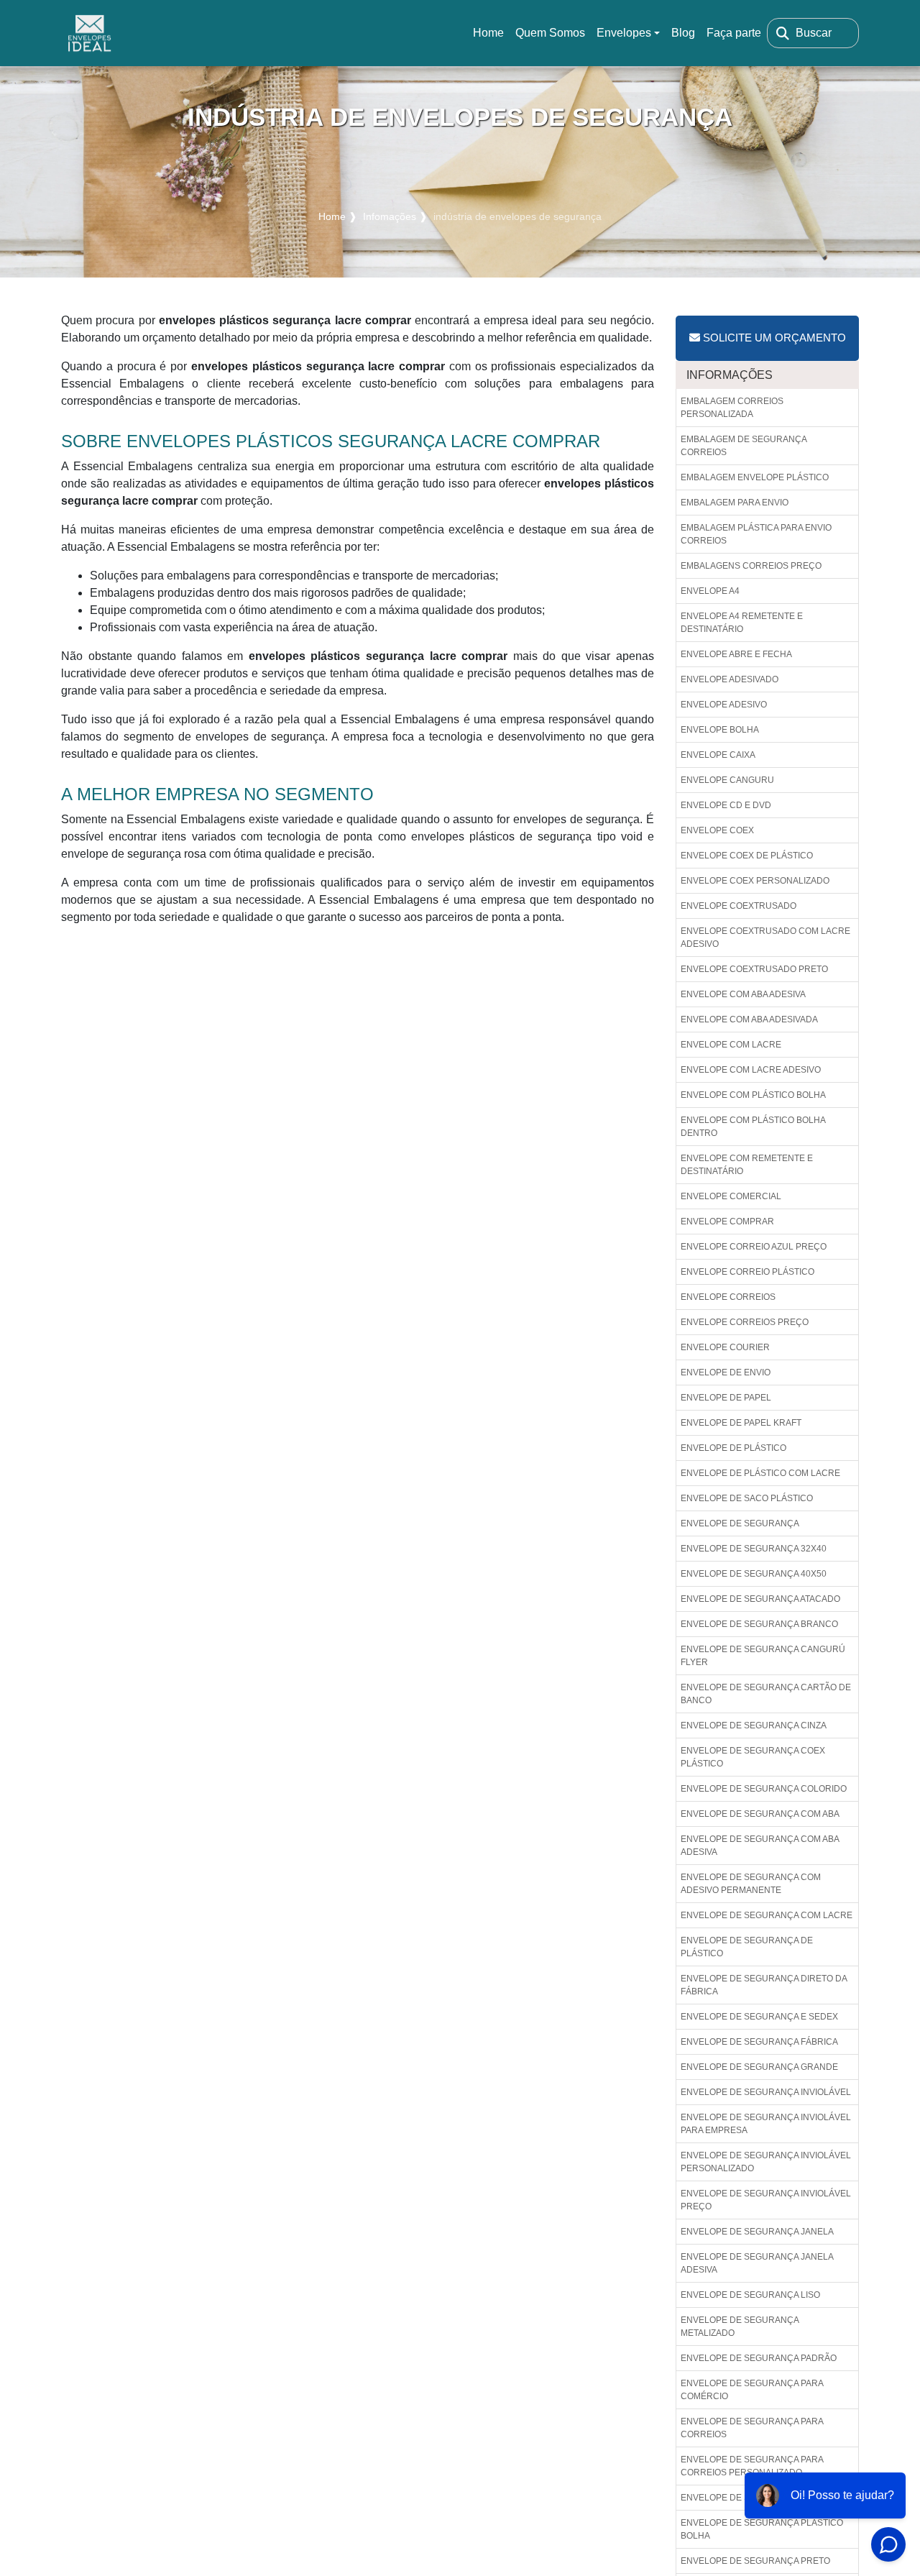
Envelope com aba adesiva (743, 994)
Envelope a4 (710, 591)
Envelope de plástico (733, 1448)
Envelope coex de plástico (747, 856)
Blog (683, 33)
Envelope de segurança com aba (760, 1814)
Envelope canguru (727, 780)
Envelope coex (717, 830)
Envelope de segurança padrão (759, 2358)
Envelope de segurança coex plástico (753, 1757)
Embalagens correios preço (751, 566)
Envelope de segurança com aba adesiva (760, 1846)
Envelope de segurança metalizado (740, 2327)
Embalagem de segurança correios (744, 446)
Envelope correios (728, 1297)
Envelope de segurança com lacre (767, 1915)
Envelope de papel (726, 1398)
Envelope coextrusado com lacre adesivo (765, 938)
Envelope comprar (727, 1221)
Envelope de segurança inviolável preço (766, 2200)
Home (491, 37)
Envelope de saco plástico (747, 1498)
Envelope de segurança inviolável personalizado (766, 2162)
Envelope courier (725, 1347)
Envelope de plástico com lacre (760, 1473)
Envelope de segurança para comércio (752, 2390)
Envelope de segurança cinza (754, 1725)
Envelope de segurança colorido (764, 1789)
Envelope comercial (731, 1196)
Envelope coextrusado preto (754, 969)
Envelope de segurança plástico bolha (762, 2529)
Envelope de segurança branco (759, 1624)
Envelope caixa (718, 755)
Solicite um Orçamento (773, 338)
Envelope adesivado (730, 679)
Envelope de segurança (740, 1523)
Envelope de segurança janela (757, 2232)
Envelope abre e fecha (736, 654)
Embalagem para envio (735, 503)
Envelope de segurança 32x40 (754, 1549)
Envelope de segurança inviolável (766, 2092)
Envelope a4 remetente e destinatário (742, 623)
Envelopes (624, 33)
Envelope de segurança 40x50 (754, 1574)
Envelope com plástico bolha (753, 1095)
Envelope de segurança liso (750, 2295)
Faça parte (734, 33)
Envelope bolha (720, 730)
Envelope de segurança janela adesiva (757, 2263)
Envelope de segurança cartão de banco (766, 1694)
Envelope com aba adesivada (749, 1019)
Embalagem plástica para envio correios (756, 534)
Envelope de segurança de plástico (747, 1947)
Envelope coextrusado (739, 906)
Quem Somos (550, 33)
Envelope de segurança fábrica (759, 2042)
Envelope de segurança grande (759, 2067)
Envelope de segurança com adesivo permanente (751, 1884)
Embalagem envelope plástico (755, 477)
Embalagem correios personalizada (732, 408)
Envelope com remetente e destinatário (747, 1165)
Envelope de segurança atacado (760, 1599)
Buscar (814, 33)
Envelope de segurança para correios (752, 2428)
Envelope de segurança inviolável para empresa (766, 2124)
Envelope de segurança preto (755, 2561)
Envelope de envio (726, 1372)
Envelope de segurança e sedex (759, 2017)
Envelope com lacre (731, 1045)
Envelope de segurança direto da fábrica (764, 1985)
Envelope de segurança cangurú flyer (763, 1656)
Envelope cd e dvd (726, 805)
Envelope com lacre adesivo (751, 1070)
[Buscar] (783, 33)
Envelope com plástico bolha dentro (753, 1127)
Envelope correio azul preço (754, 1247)
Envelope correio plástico (747, 1272)
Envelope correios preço (745, 1322)
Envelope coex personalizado (755, 881)
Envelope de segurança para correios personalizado (752, 2466)
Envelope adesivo (724, 705)
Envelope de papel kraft (741, 1423)
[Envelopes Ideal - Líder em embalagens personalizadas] (90, 33)
